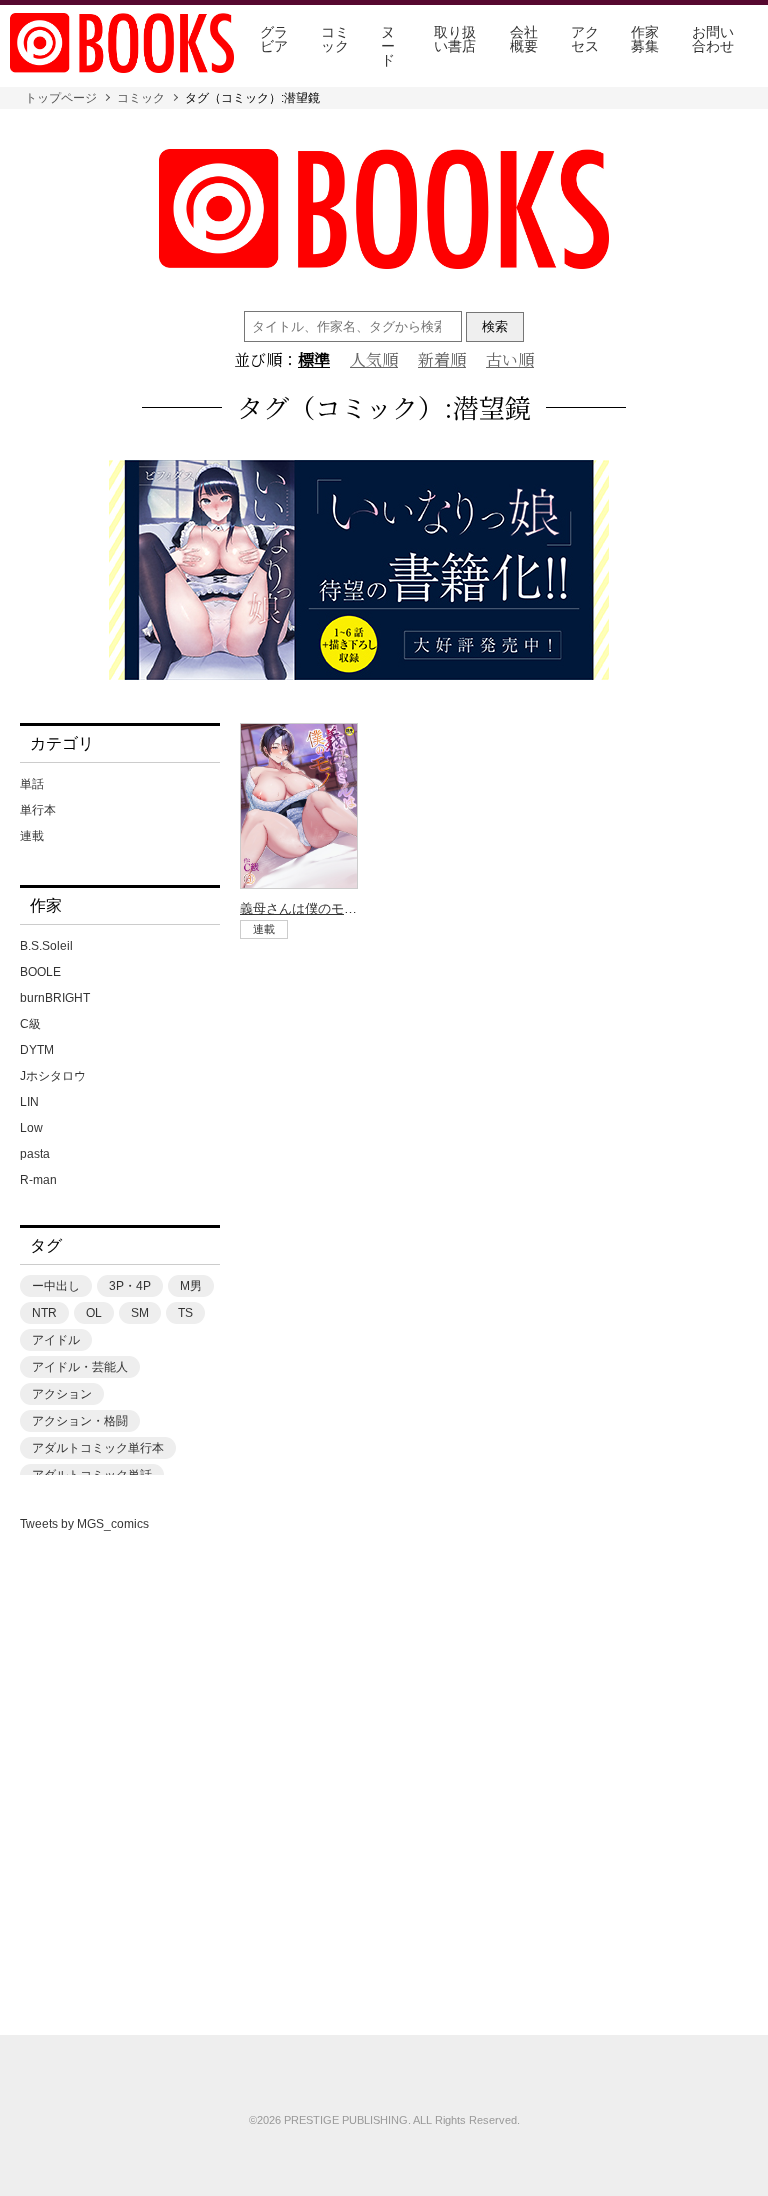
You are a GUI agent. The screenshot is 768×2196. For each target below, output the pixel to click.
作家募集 (645, 39)
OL (94, 1313)
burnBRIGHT (55, 998)
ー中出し (56, 1286)
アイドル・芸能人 (80, 1367)
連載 (32, 836)
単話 (32, 784)
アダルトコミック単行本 (98, 1448)
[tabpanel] (384, 571)
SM (140, 1313)
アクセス (585, 39)
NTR (44, 1313)
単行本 (38, 810)
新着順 (442, 360)
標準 (314, 360)
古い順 (510, 360)
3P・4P (130, 1286)
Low (31, 1128)
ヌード (388, 46)
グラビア (274, 39)
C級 (30, 1024)
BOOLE (40, 972)
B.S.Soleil (46, 946)
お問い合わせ (713, 39)
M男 (191, 1286)
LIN (29, 1102)
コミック (335, 39)
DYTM (37, 1050)
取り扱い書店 (455, 39)
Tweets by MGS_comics (84, 1524)
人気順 (374, 360)
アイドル (56, 1340)
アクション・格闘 (80, 1421)
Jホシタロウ (53, 1076)
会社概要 (524, 39)
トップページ (61, 98)
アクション (62, 1394)
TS (185, 1313)
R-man (38, 1180)
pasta (35, 1154)
